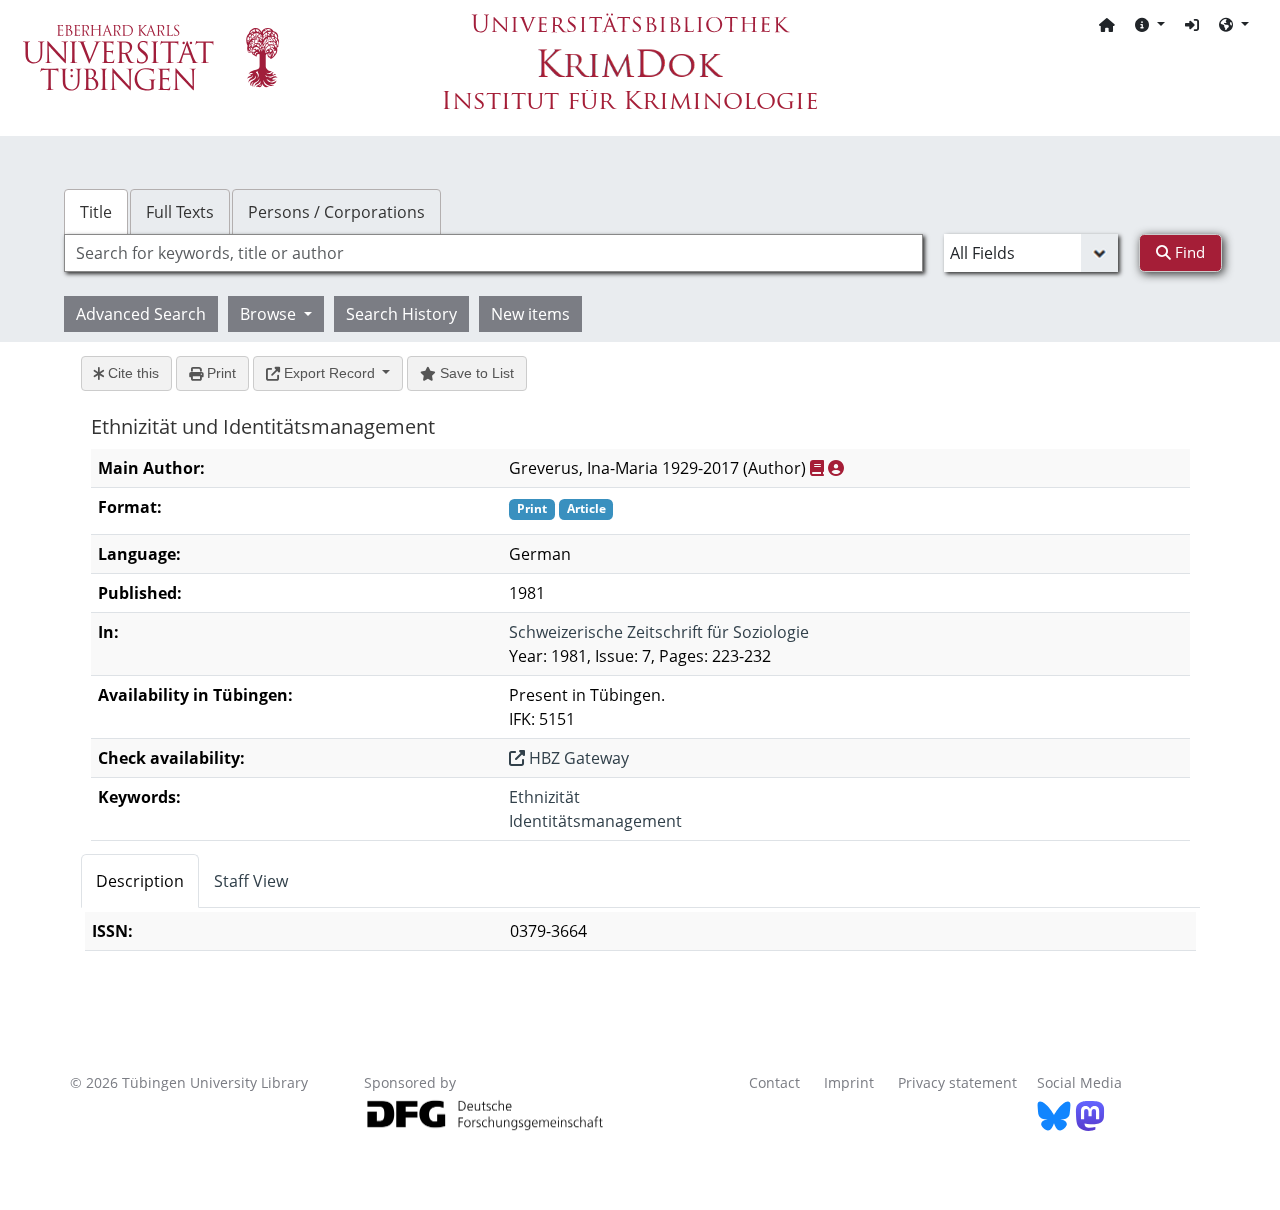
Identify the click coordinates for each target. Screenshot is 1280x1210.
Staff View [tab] (251, 881)
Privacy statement (957, 1082)
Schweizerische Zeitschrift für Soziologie (659, 632)
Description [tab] (140, 881)
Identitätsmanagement (595, 821)
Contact (774, 1082)
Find (1188, 252)
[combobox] (493, 253)
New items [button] (530, 314)
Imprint (849, 1082)
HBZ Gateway (577, 758)
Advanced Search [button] (141, 314)
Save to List (475, 373)
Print (219, 373)
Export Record (329, 373)
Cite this (131, 373)
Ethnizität (544, 797)
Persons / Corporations (336, 212)
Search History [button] (401, 314)
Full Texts (180, 212)
